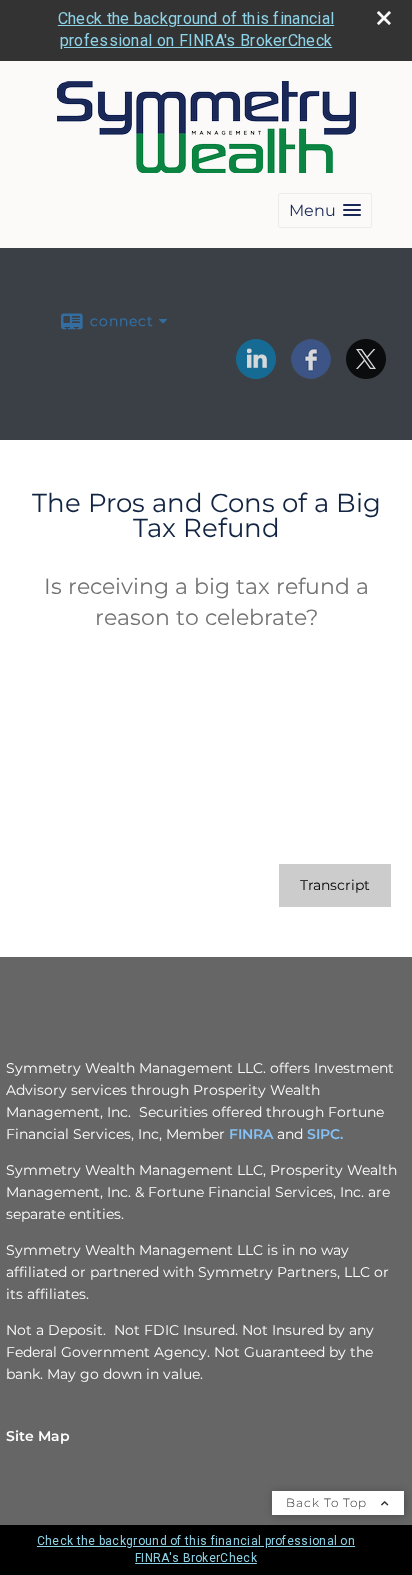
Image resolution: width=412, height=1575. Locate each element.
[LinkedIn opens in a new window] (256, 372)
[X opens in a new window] (366, 372)
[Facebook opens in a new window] (311, 372)
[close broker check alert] (384, 18)
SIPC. (325, 1134)
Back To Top (328, 1502)
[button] (325, 210)
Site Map (38, 1436)
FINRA (251, 1134)
